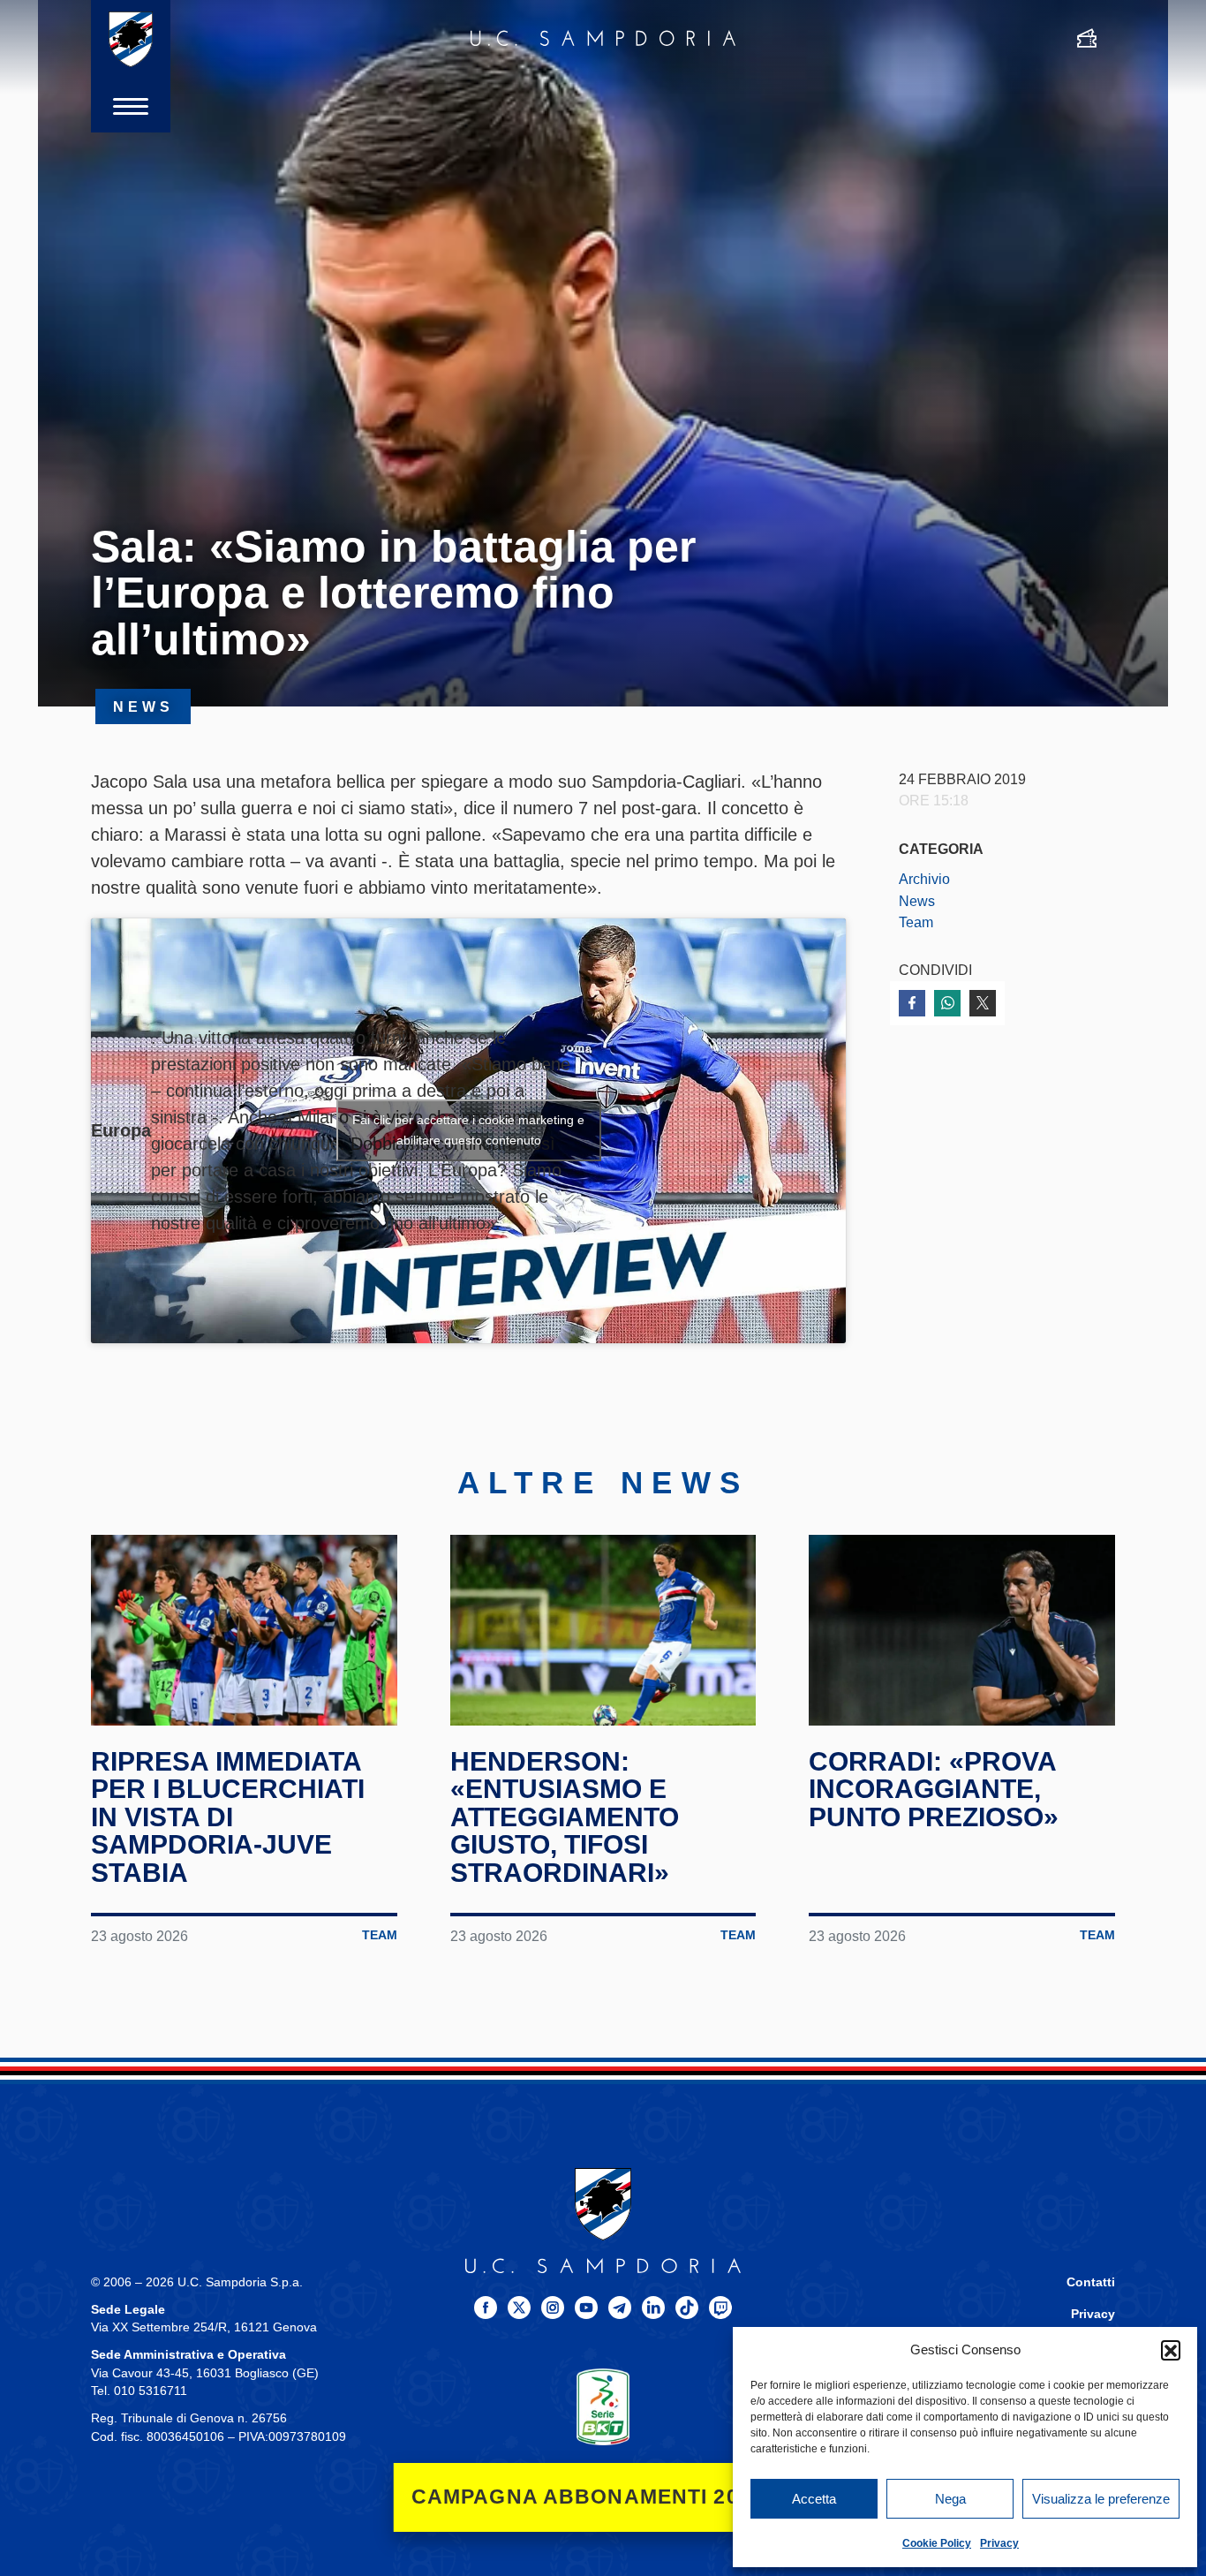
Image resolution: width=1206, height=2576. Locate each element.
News (917, 901)
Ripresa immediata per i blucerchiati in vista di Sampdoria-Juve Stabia (228, 1817)
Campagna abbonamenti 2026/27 (603, 2497)
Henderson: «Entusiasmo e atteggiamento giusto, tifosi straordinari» (565, 1817)
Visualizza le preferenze (1101, 2499)
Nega (950, 2499)
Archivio (924, 879)
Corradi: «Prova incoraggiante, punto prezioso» (934, 1789)
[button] (1171, 2350)
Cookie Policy (937, 2543)
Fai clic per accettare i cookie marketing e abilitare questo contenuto (468, 1130)
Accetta (814, 2499)
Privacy (999, 2543)
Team (916, 922)
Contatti (1091, 2282)
